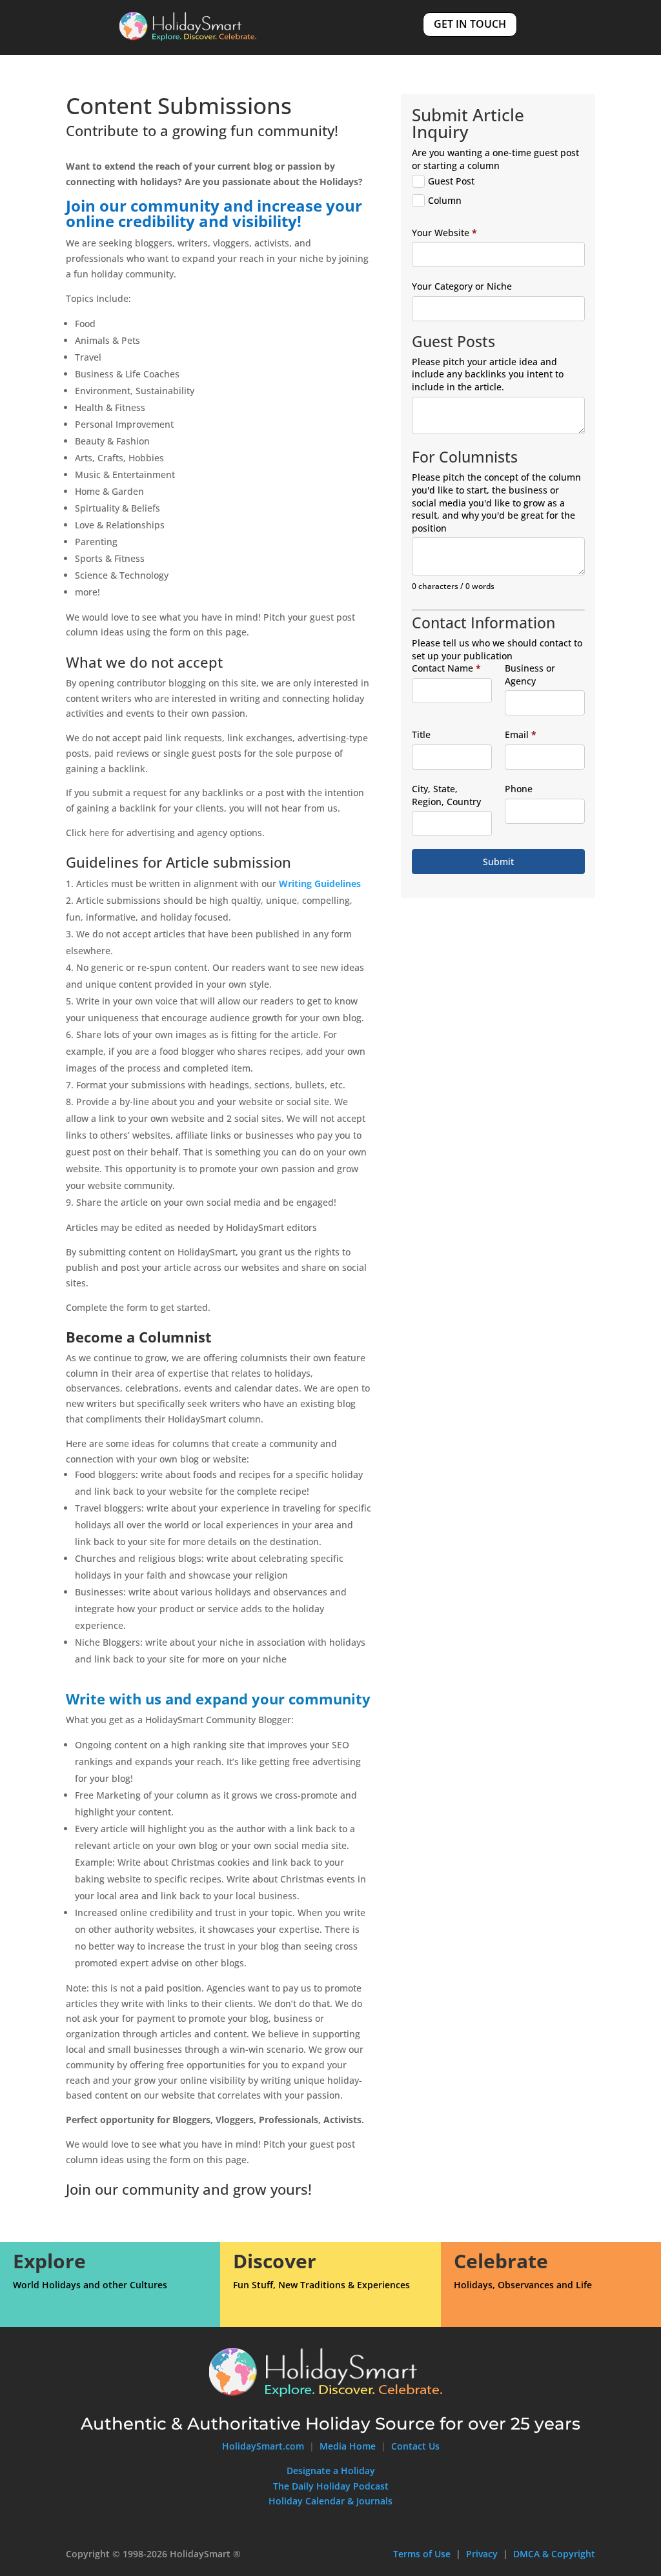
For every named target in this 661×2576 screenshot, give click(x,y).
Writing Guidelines (320, 884)
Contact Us (415, 2446)
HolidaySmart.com (263, 2446)
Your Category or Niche (462, 286)
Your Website (444, 233)
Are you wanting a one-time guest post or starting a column (495, 159)
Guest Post (451, 181)
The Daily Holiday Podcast (331, 2486)
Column (445, 200)
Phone (519, 789)
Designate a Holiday (331, 2471)
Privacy (482, 2554)
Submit (498, 862)
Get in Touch (470, 24)
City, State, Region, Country (446, 795)
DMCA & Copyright (554, 2554)
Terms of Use (422, 2554)
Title (421, 734)
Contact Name (446, 668)
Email (521, 734)
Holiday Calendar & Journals (330, 2501)
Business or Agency (530, 674)
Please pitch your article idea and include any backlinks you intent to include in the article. (488, 374)
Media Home (349, 2446)
